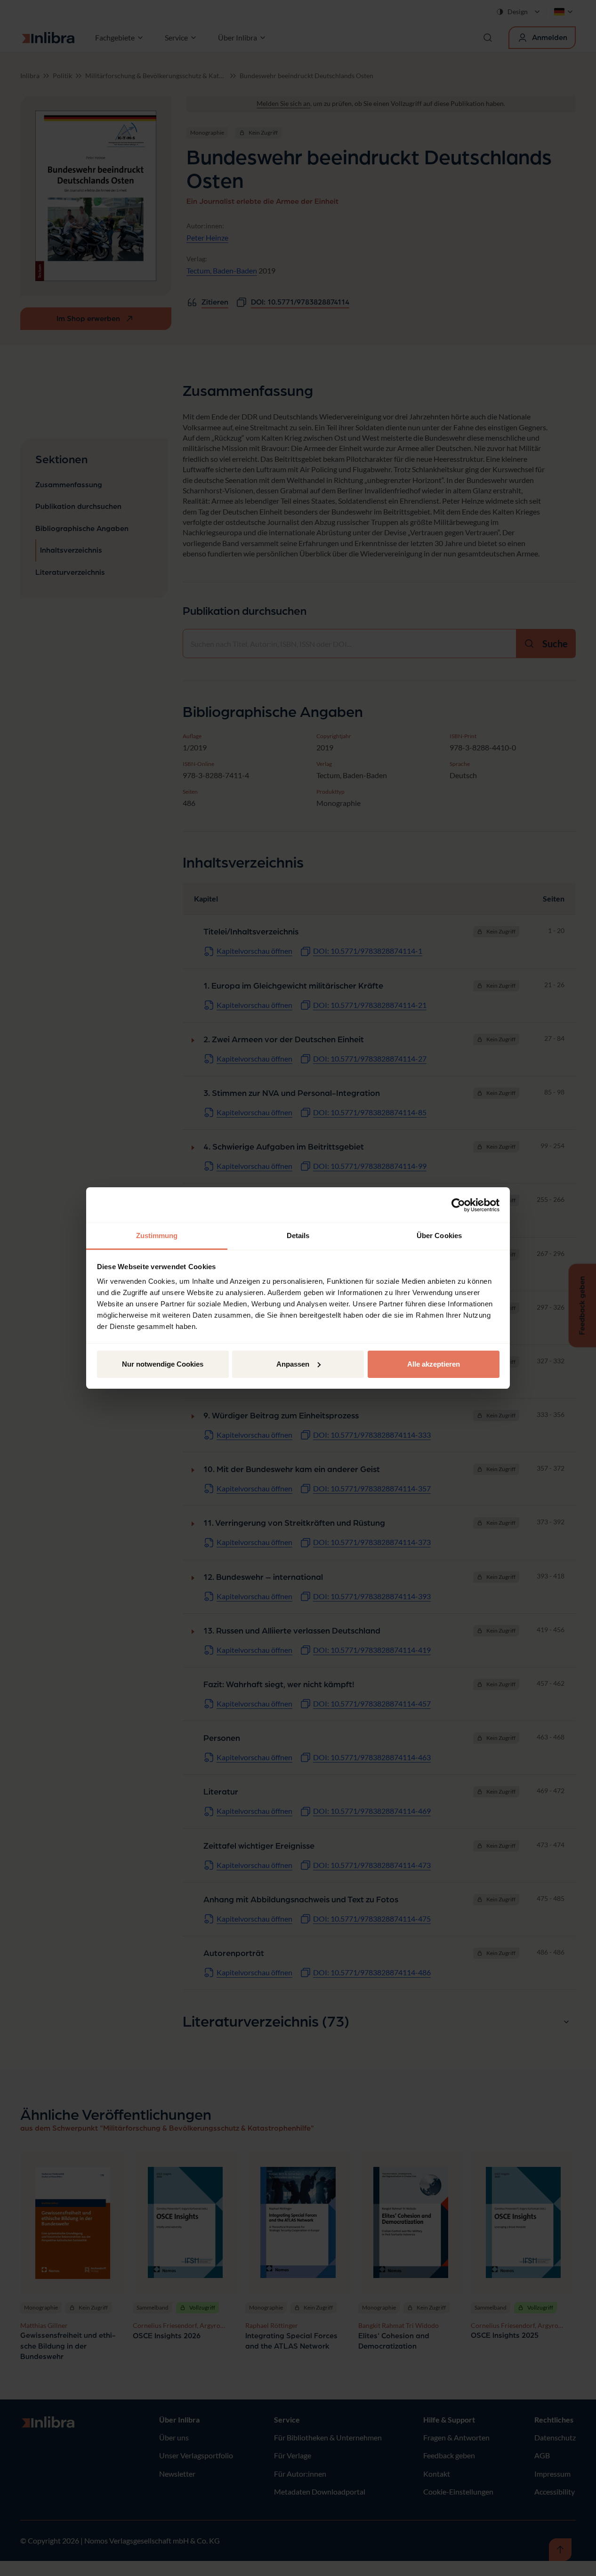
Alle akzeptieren (434, 1364)
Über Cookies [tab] (439, 1236)
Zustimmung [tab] (157, 1236)
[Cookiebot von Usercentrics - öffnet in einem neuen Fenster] (458, 1205)
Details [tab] (298, 1236)
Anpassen (293, 1364)
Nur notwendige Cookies (163, 1364)
